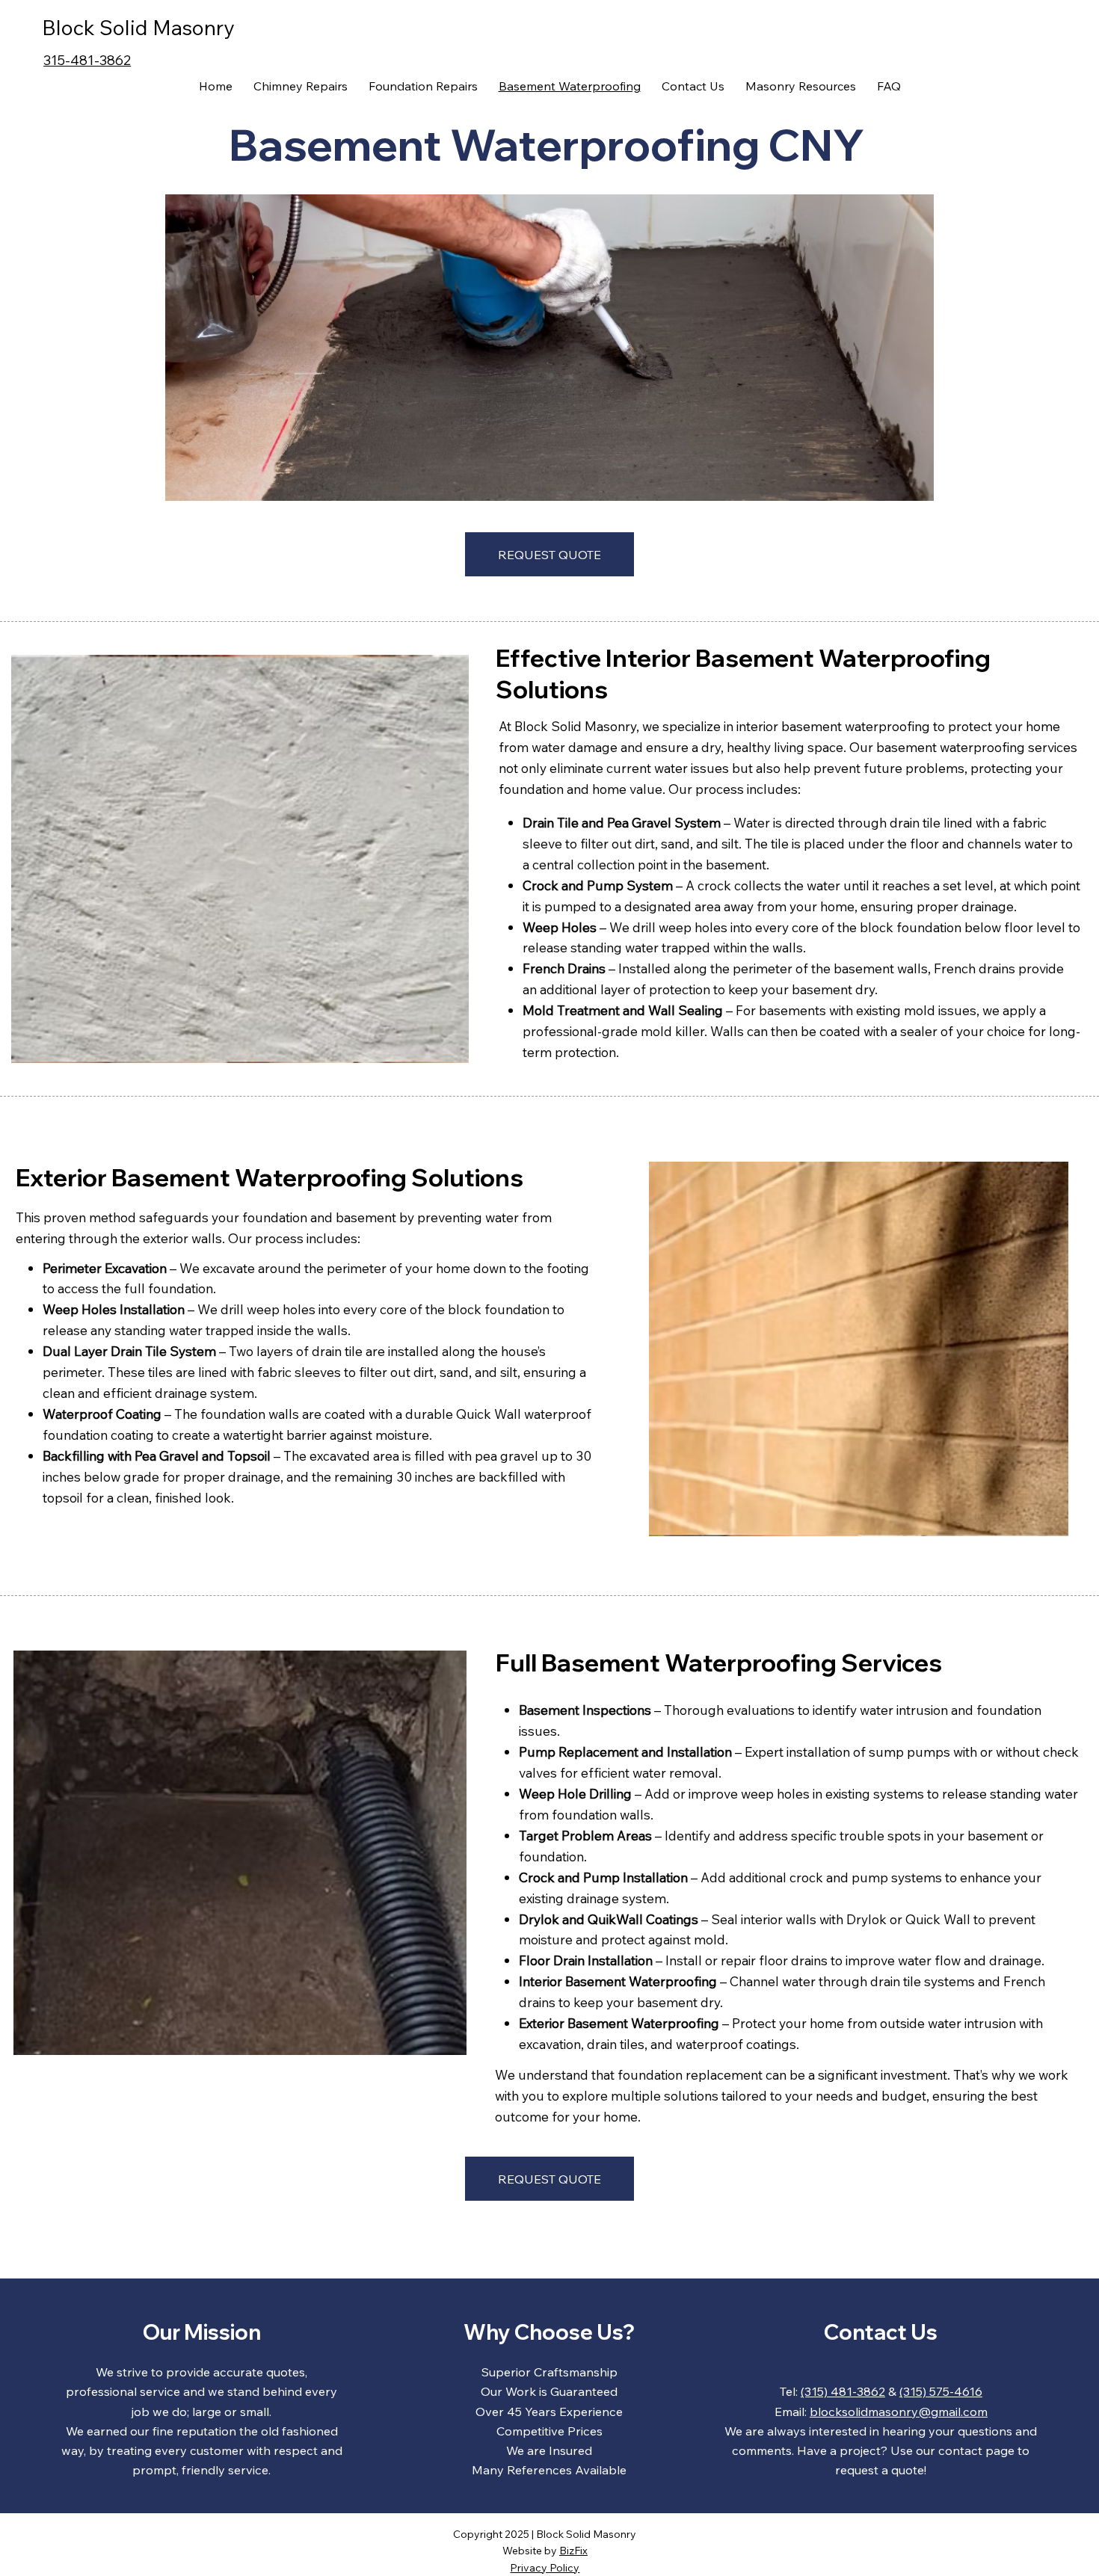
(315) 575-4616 (941, 2391)
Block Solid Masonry (138, 27)
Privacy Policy (545, 2568)
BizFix (573, 2551)
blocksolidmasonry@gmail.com (899, 2412)
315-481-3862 (87, 60)
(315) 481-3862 (843, 2391)
